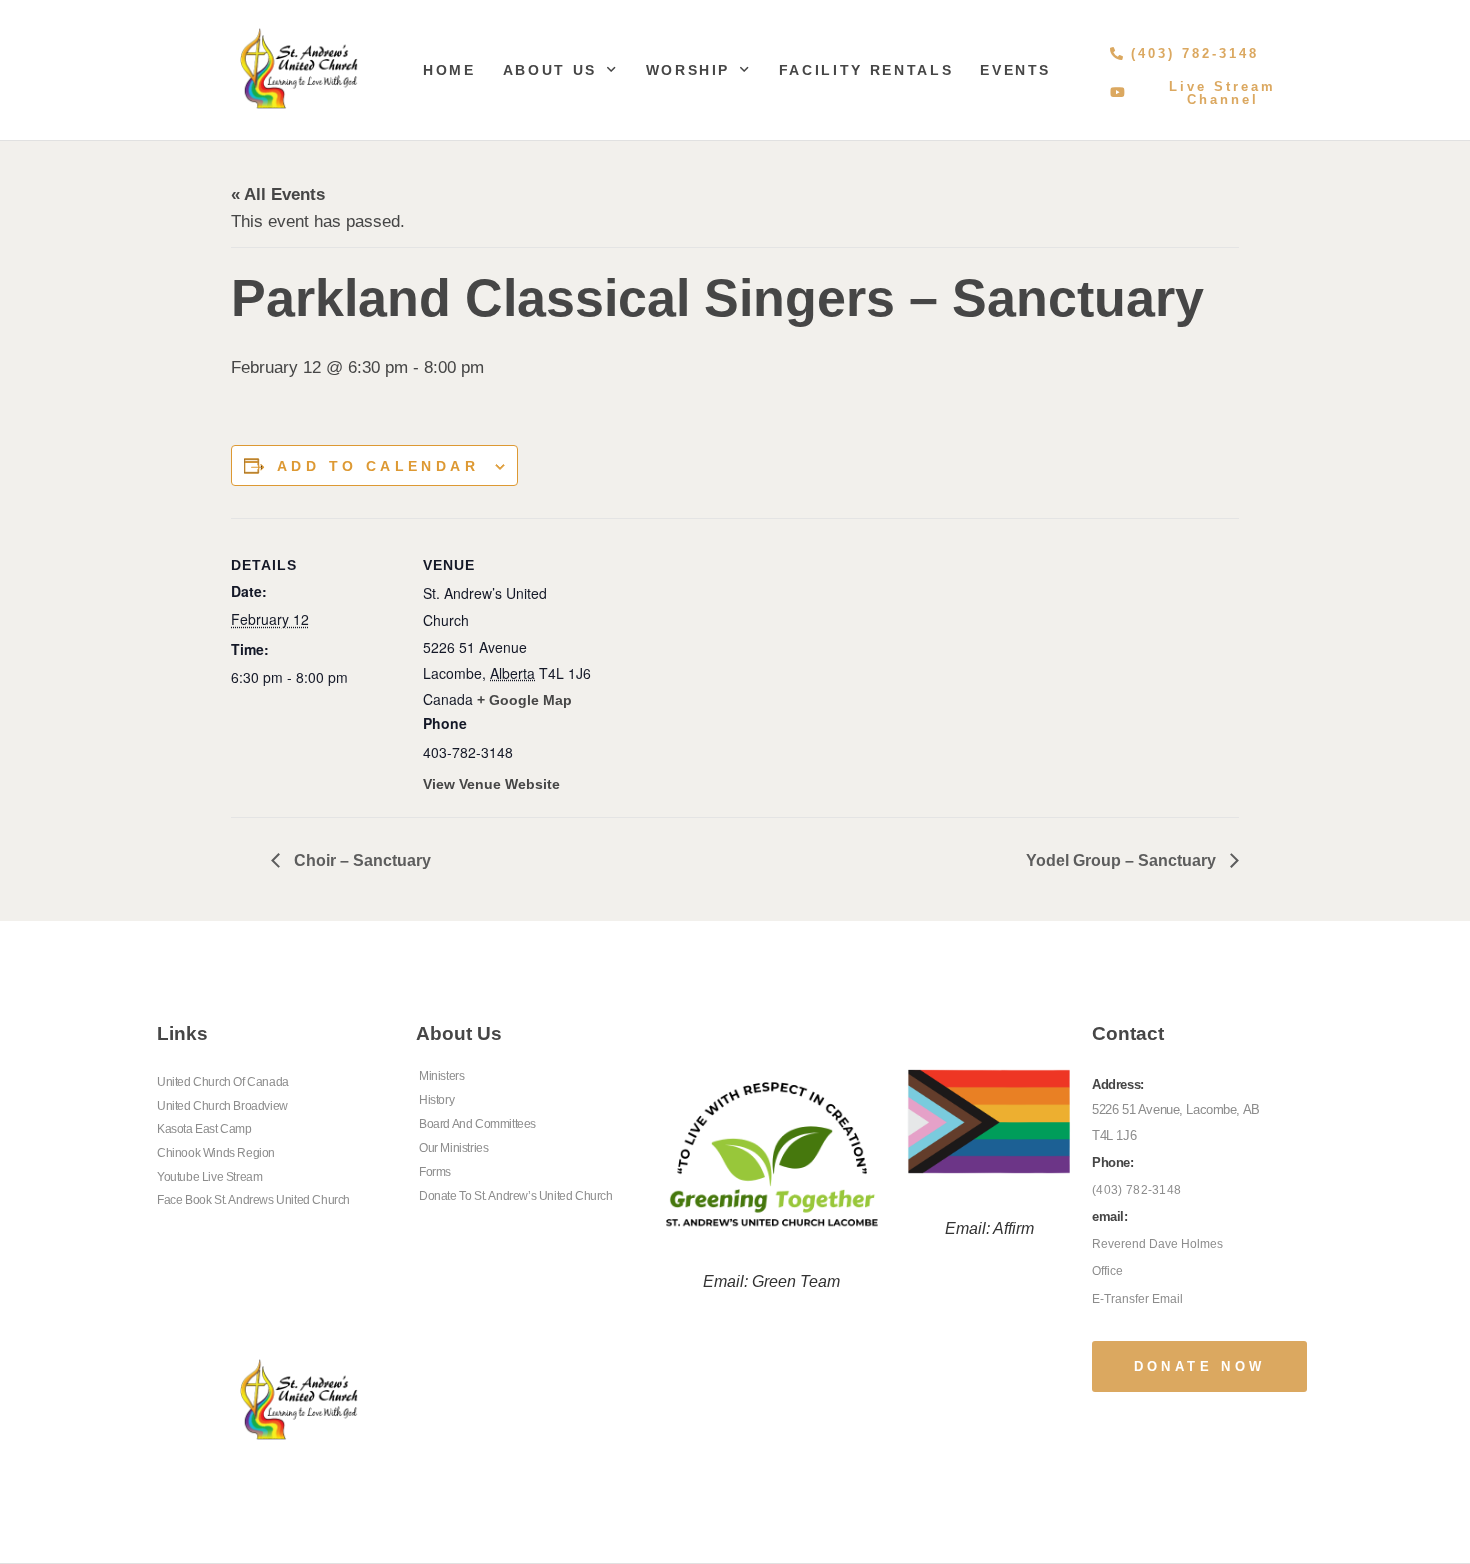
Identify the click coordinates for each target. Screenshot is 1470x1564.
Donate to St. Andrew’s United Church (516, 1196)
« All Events (278, 194)
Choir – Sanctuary (360, 860)
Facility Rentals (866, 70)
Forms (435, 1172)
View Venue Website (491, 784)
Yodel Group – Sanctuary (1123, 860)
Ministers (441, 1076)
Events (1015, 70)
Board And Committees (477, 1124)
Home (449, 70)
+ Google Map (524, 700)
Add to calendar (378, 466)
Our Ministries (453, 1148)
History (436, 1100)
